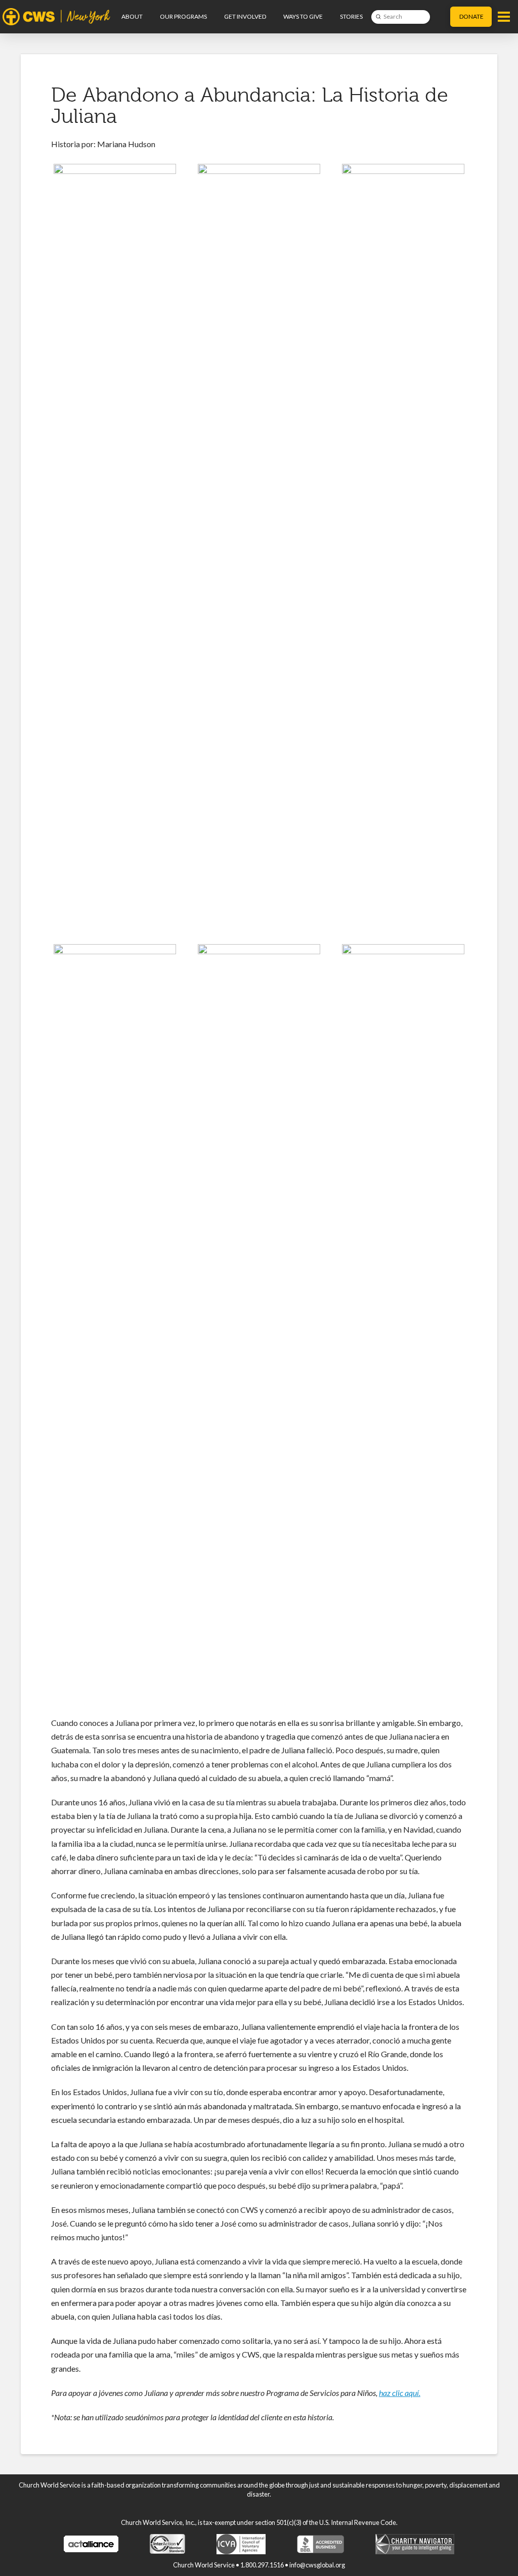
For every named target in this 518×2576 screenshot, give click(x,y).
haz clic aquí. (400, 2393)
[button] (504, 17)
